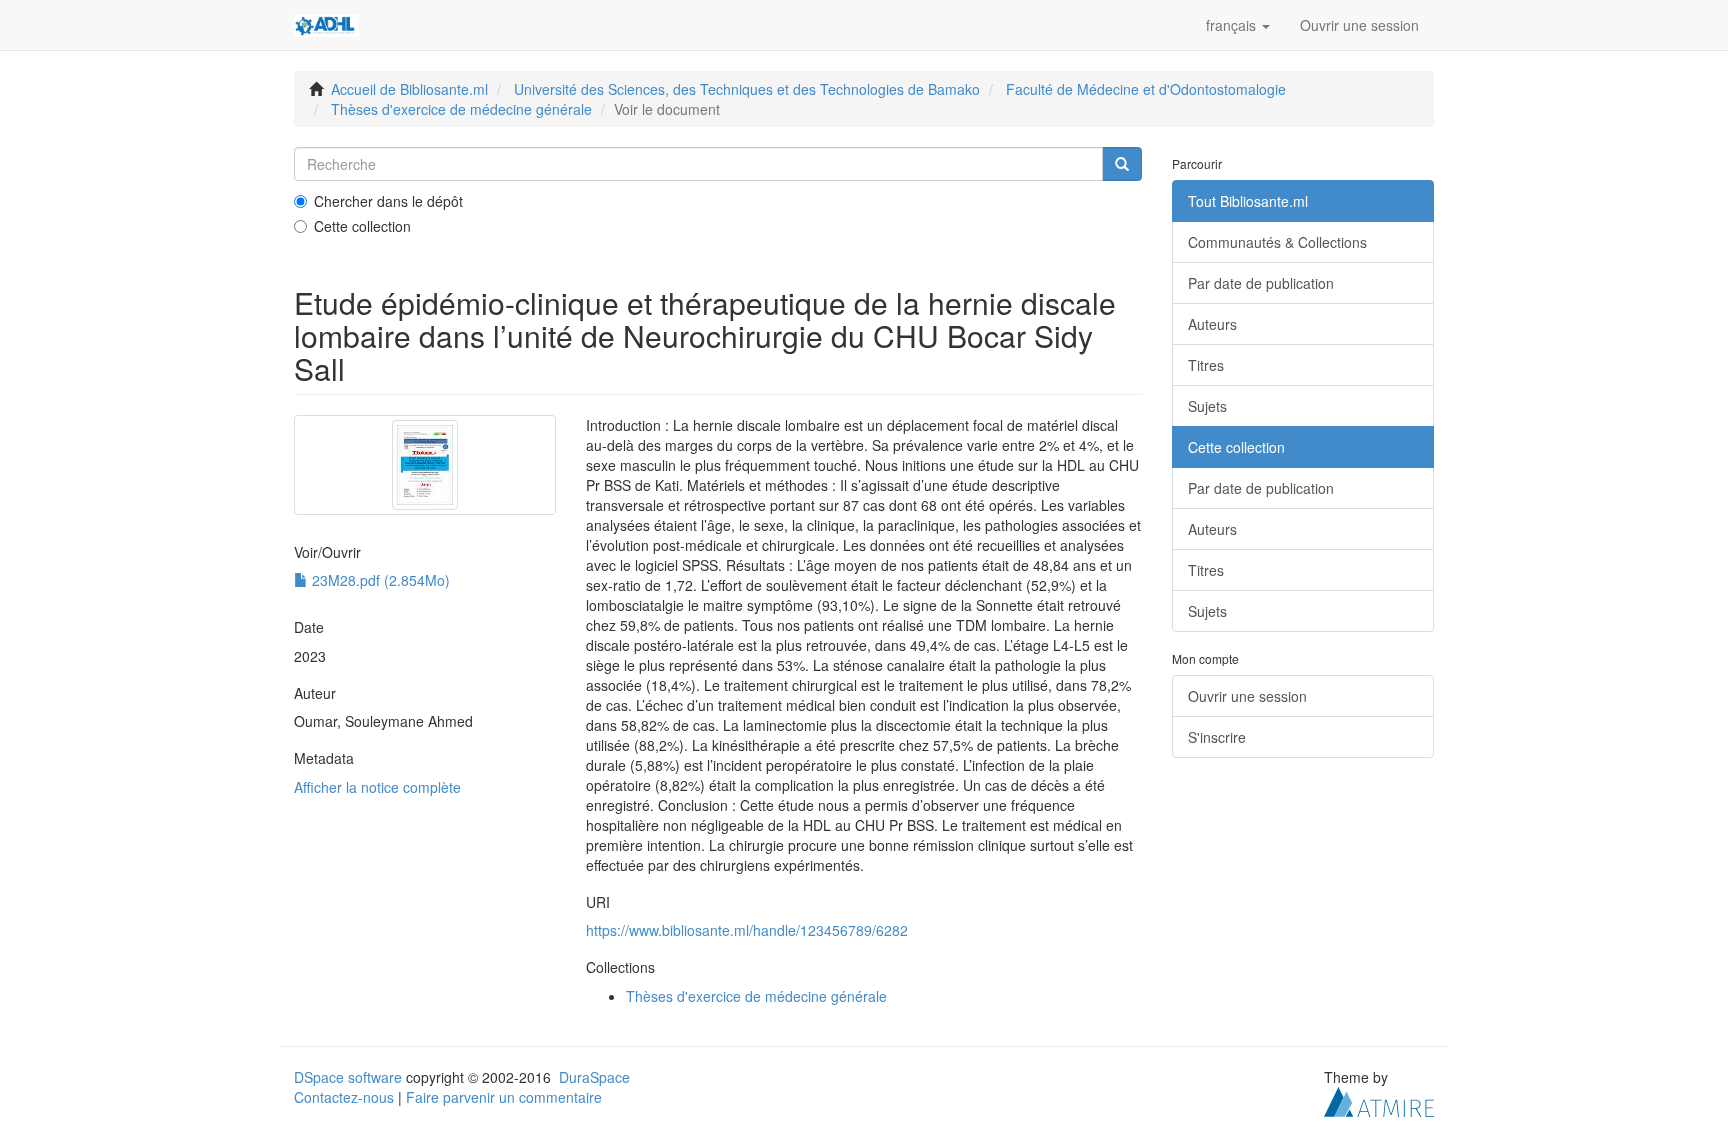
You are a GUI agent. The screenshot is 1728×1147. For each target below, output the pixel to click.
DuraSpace (594, 1077)
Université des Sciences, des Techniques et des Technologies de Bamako (747, 89)
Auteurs (1212, 324)
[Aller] (1122, 164)
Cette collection (362, 226)
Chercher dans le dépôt (388, 201)
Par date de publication (1261, 283)
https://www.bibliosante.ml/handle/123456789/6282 (747, 930)
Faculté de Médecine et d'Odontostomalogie (1146, 89)
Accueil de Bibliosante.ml (409, 89)
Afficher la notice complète (377, 787)
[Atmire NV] (1379, 1099)
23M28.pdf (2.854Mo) (379, 580)
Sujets (1207, 406)
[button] (1238, 25)
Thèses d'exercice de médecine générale (461, 109)
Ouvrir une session (1247, 696)
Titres (1206, 365)
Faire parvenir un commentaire (504, 1097)
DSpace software (348, 1077)
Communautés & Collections (1277, 242)
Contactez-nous (344, 1097)
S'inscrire (1217, 737)
